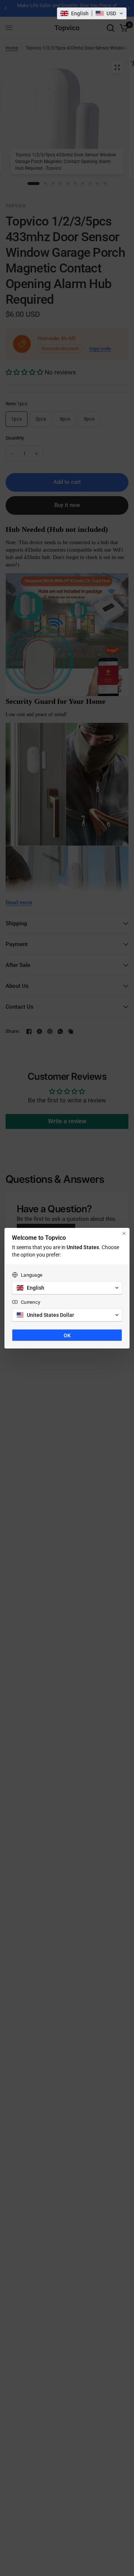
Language (32, 1275)
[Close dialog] (124, 1233)
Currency (31, 1302)
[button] (92, 13)
